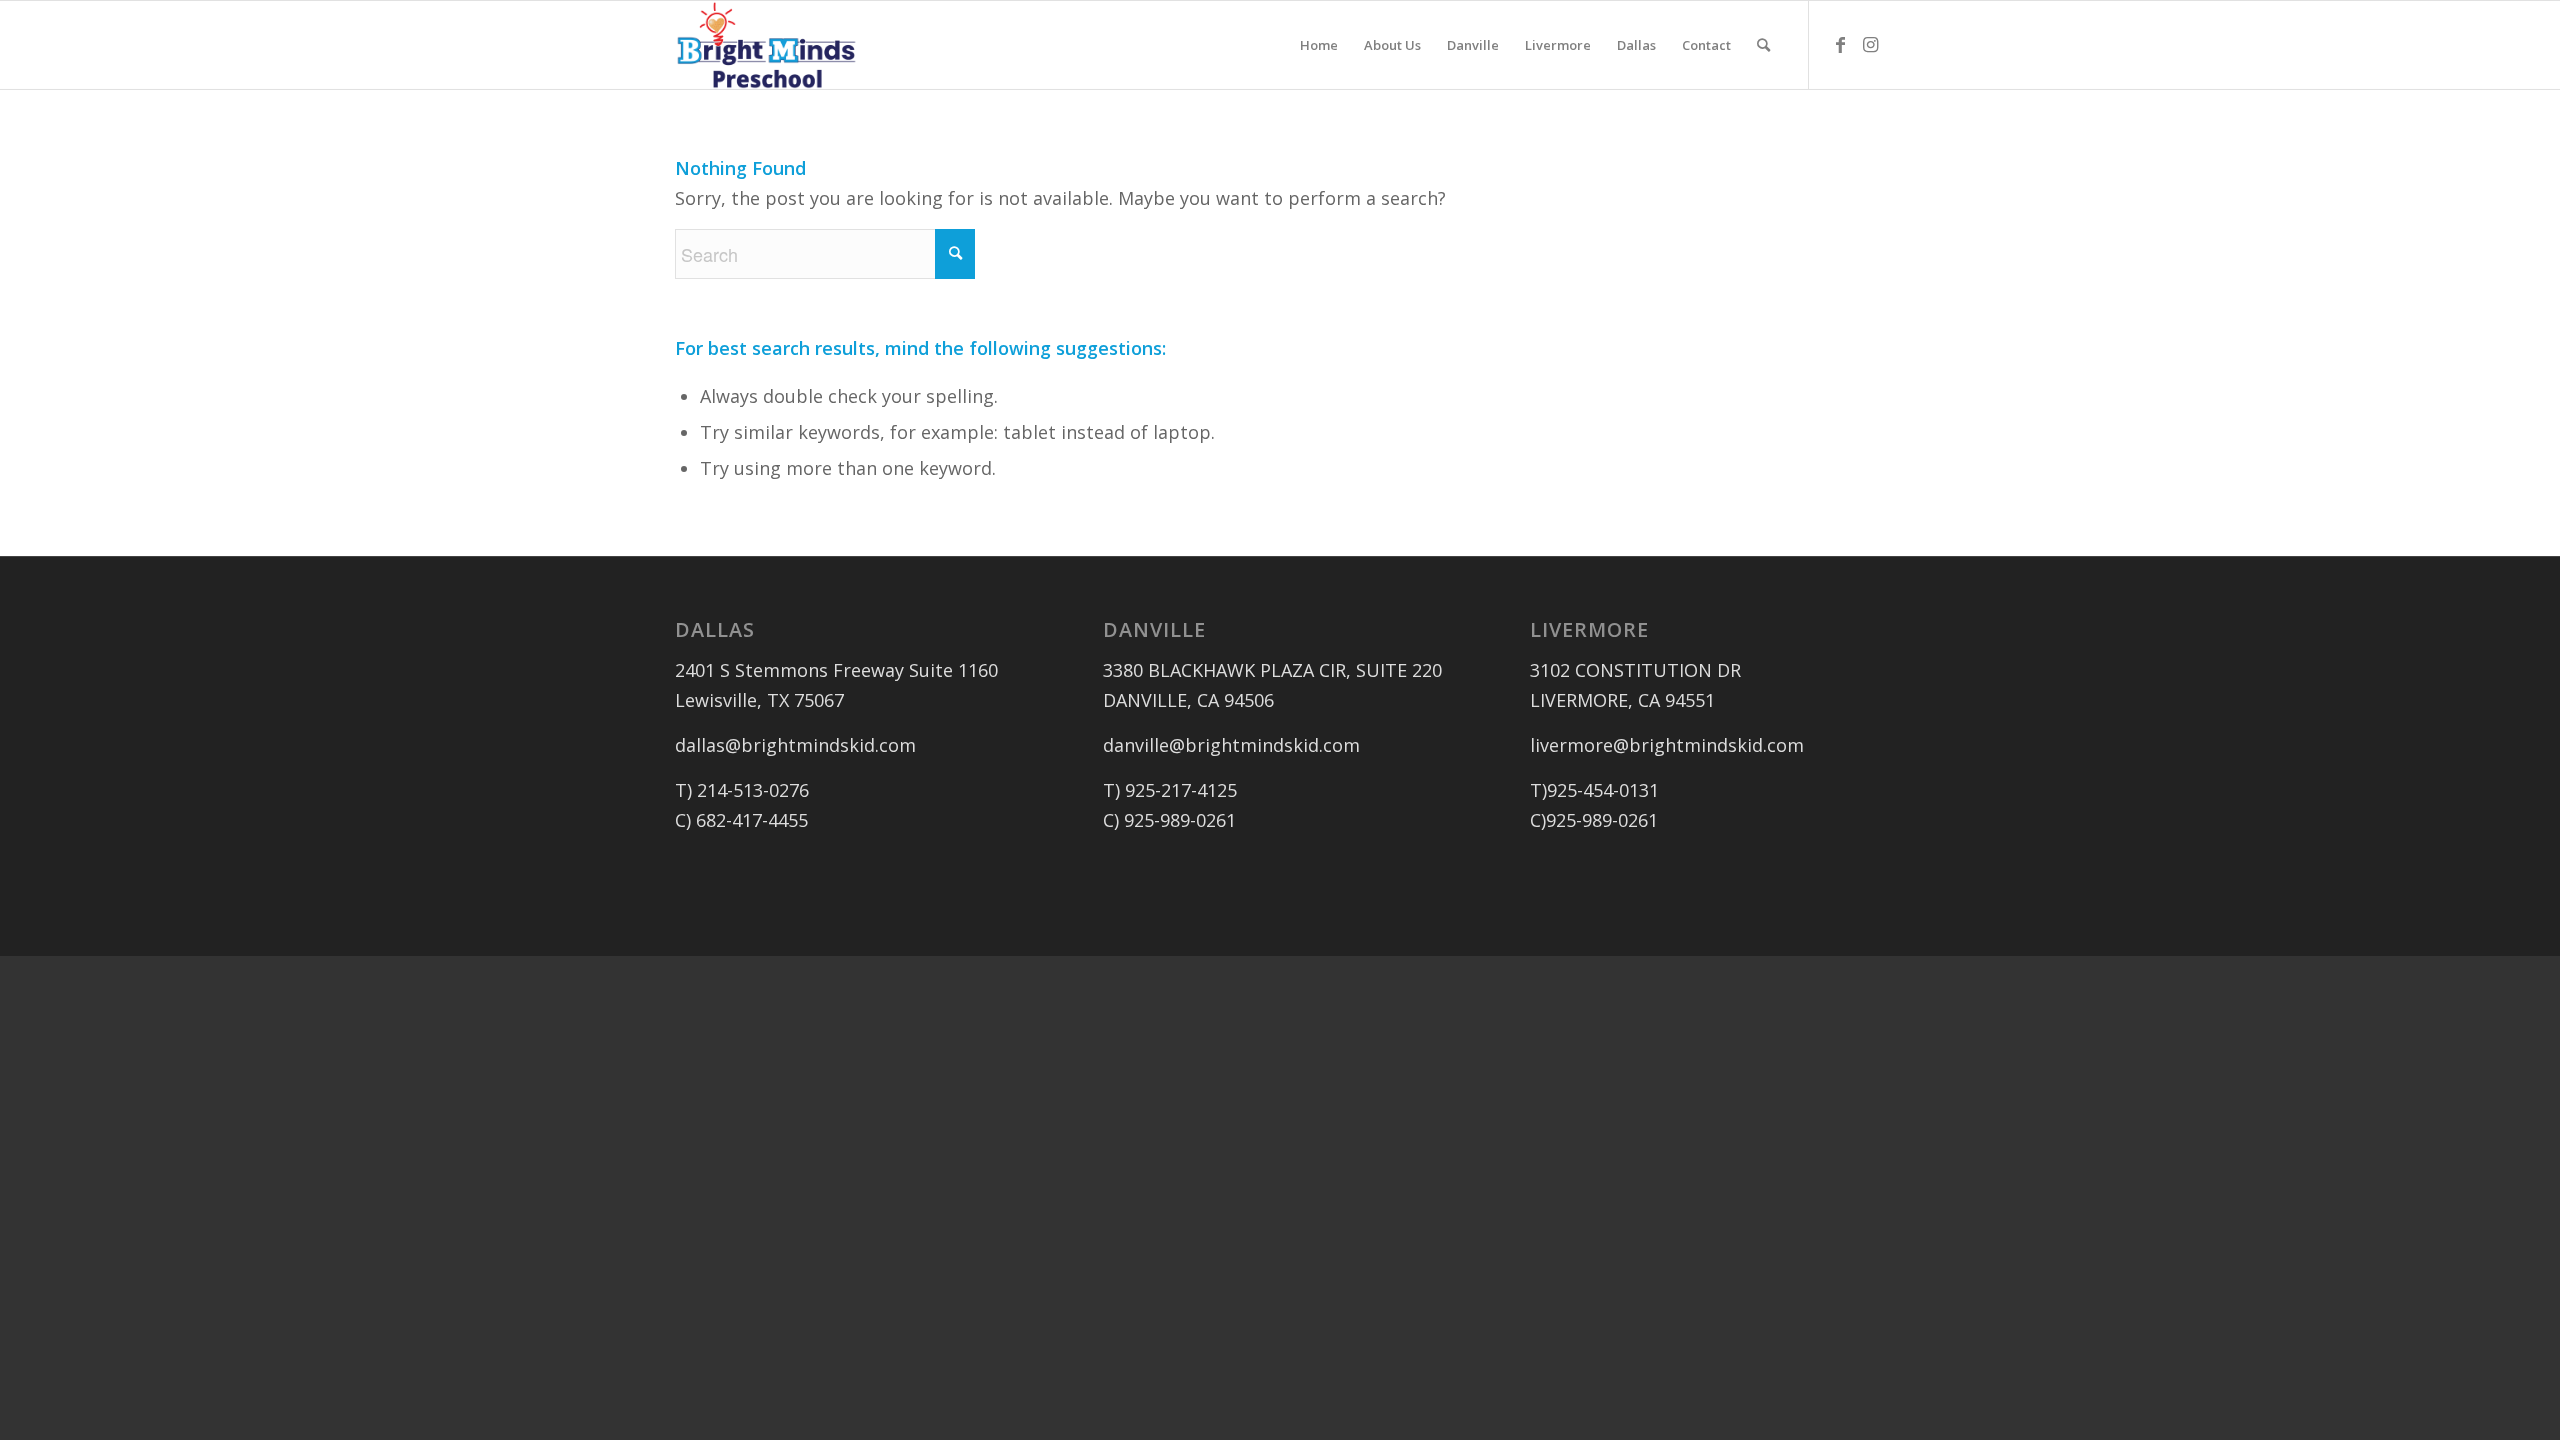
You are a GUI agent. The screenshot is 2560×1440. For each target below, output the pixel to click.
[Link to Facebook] (1840, 44)
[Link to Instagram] (1870, 44)
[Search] (1763, 45)
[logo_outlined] (766, 45)
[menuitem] (1319, 45)
